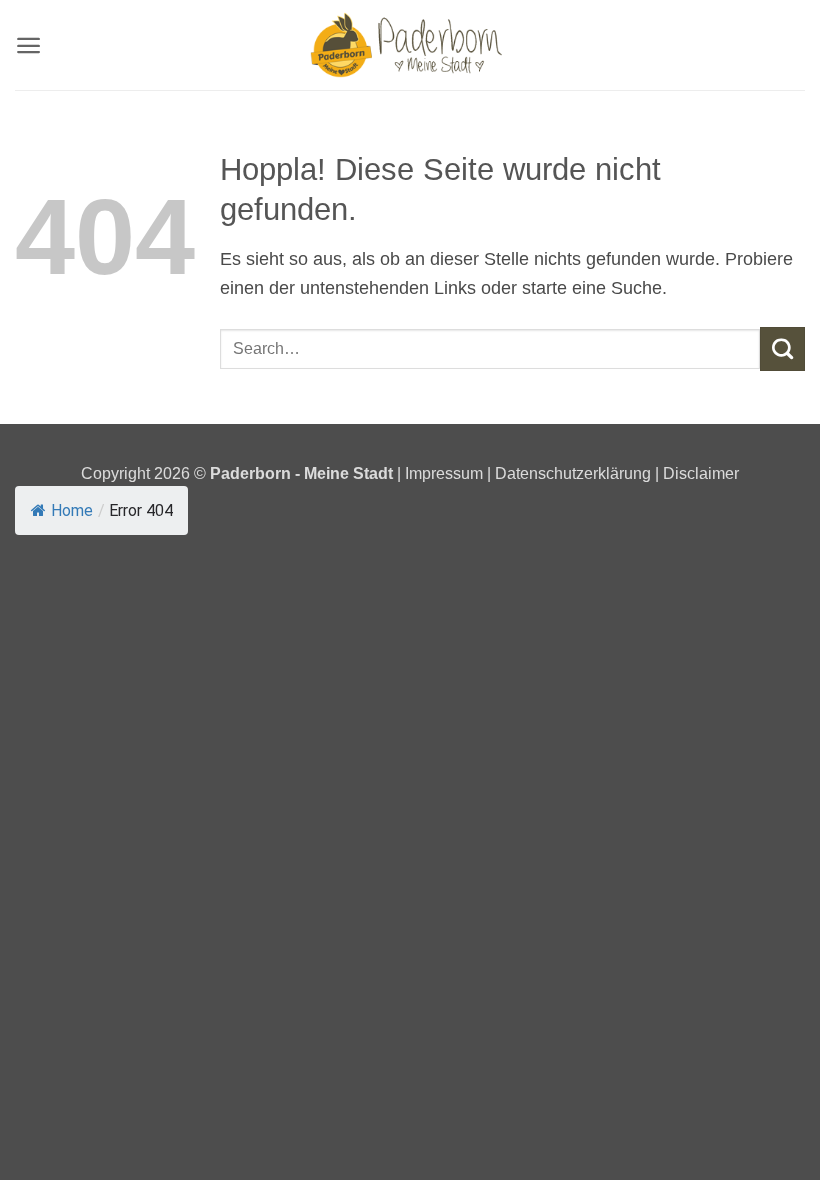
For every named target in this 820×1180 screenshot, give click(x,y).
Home (72, 510)
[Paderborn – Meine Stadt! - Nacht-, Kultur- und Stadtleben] (410, 45)
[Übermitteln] (782, 349)
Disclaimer (701, 473)
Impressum (446, 473)
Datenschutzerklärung (573, 473)
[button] (28, 45)
